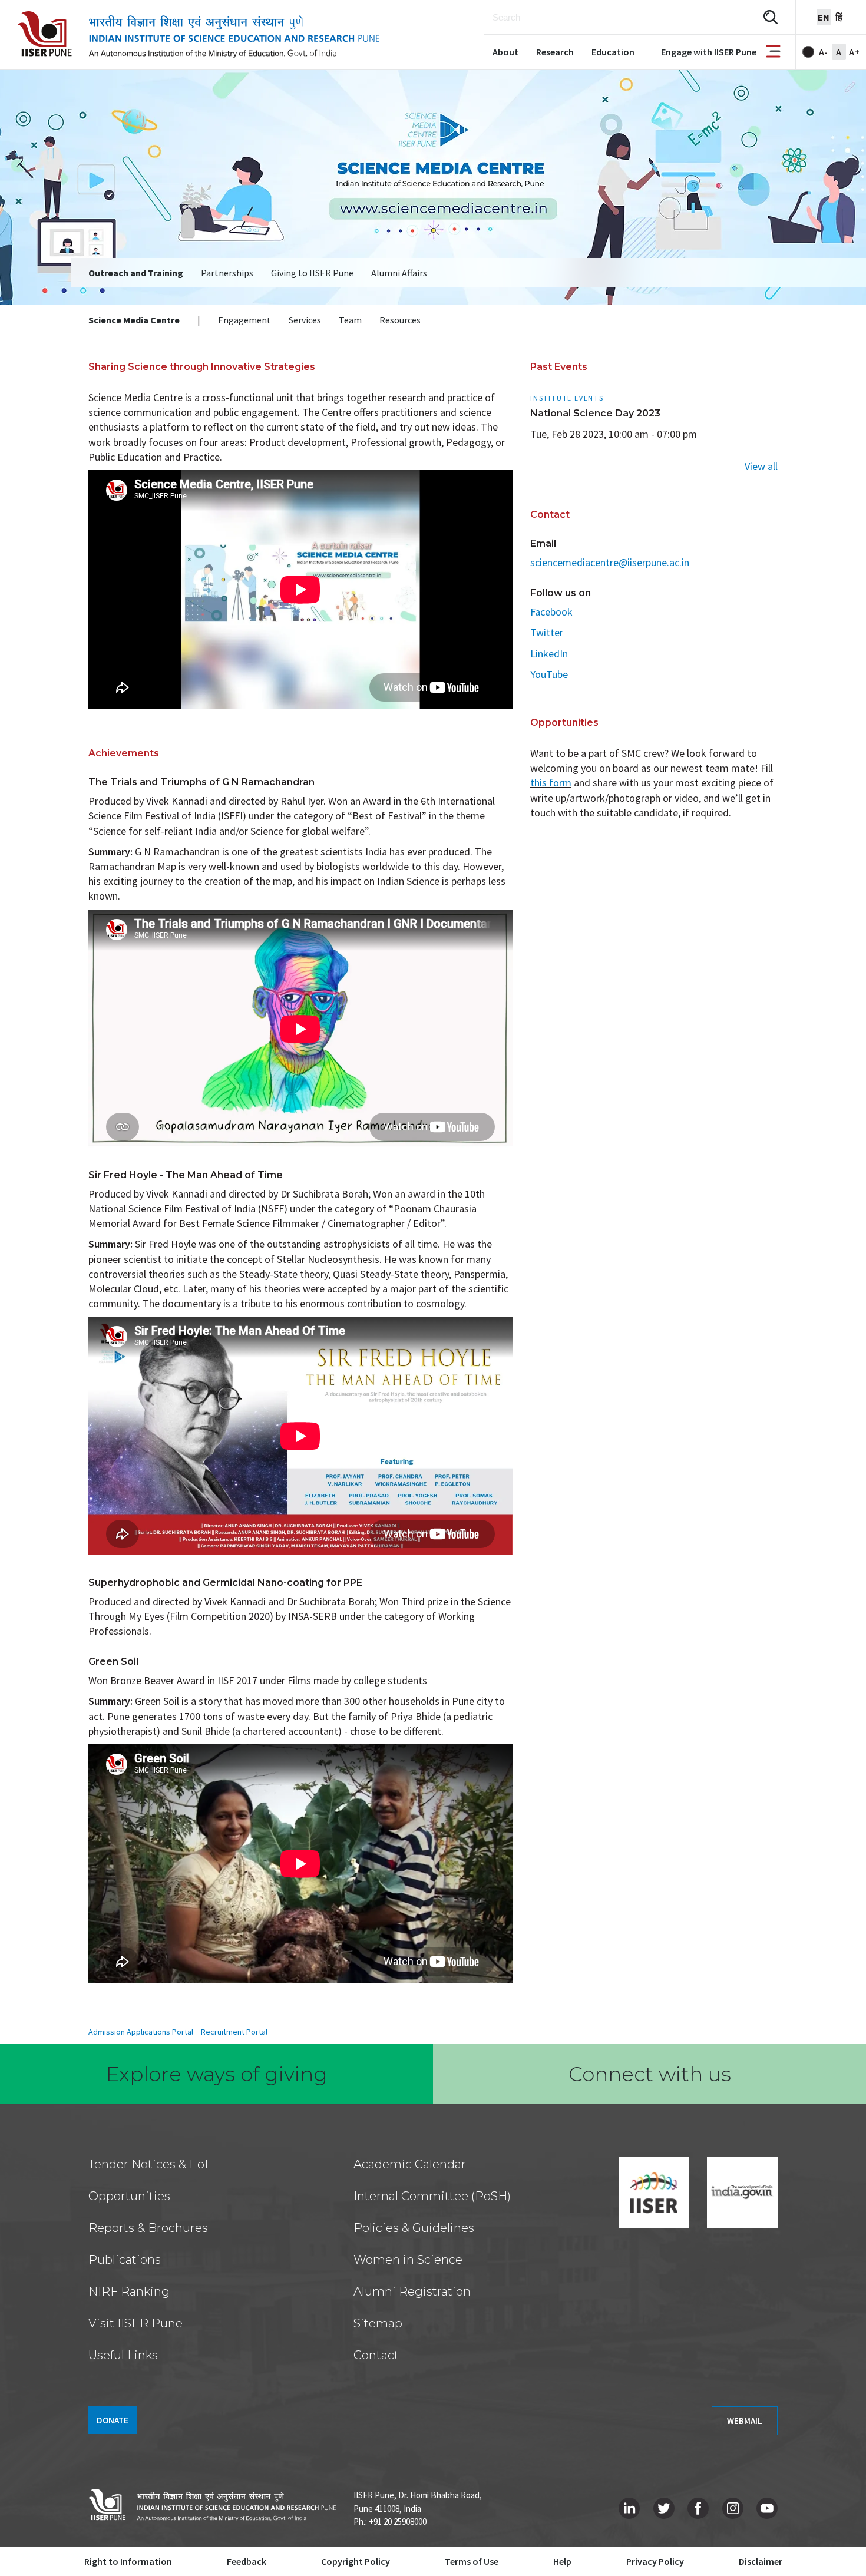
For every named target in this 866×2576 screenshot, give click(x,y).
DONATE (113, 2420)
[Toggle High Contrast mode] (808, 52)
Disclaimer (761, 2561)
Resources (400, 320)
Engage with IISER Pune (709, 52)
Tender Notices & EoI (148, 2164)
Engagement (244, 320)
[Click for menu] (773, 52)
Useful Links (123, 2355)
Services (305, 320)
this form (551, 783)
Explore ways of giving (217, 2074)
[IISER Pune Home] (199, 34)
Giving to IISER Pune (312, 273)
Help (562, 2561)
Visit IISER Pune (135, 2323)
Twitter (547, 632)
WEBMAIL (745, 2421)
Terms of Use (472, 2561)
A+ (854, 52)
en (824, 17)
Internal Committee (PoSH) (432, 2196)
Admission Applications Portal (141, 2032)
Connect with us (650, 2074)
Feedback (247, 2561)
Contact (376, 2355)
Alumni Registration (412, 2291)
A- (823, 52)
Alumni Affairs (399, 273)
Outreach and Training (136, 273)
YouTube (549, 674)
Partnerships (227, 273)
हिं (839, 17)
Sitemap (378, 2323)
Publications (125, 2260)
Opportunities (129, 2196)
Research (555, 52)
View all (761, 466)
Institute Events (567, 398)
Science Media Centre (134, 320)
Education (613, 52)
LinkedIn (549, 654)
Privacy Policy (655, 2561)
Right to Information (128, 2561)
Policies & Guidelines (414, 2228)
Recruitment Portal (234, 2032)
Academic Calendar (410, 2164)
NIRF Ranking (129, 2291)
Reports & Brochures (148, 2228)
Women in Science (408, 2260)
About (505, 52)
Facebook (551, 612)
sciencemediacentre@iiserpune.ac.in (610, 562)
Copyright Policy (356, 2561)
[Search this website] (771, 17)
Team (350, 320)
